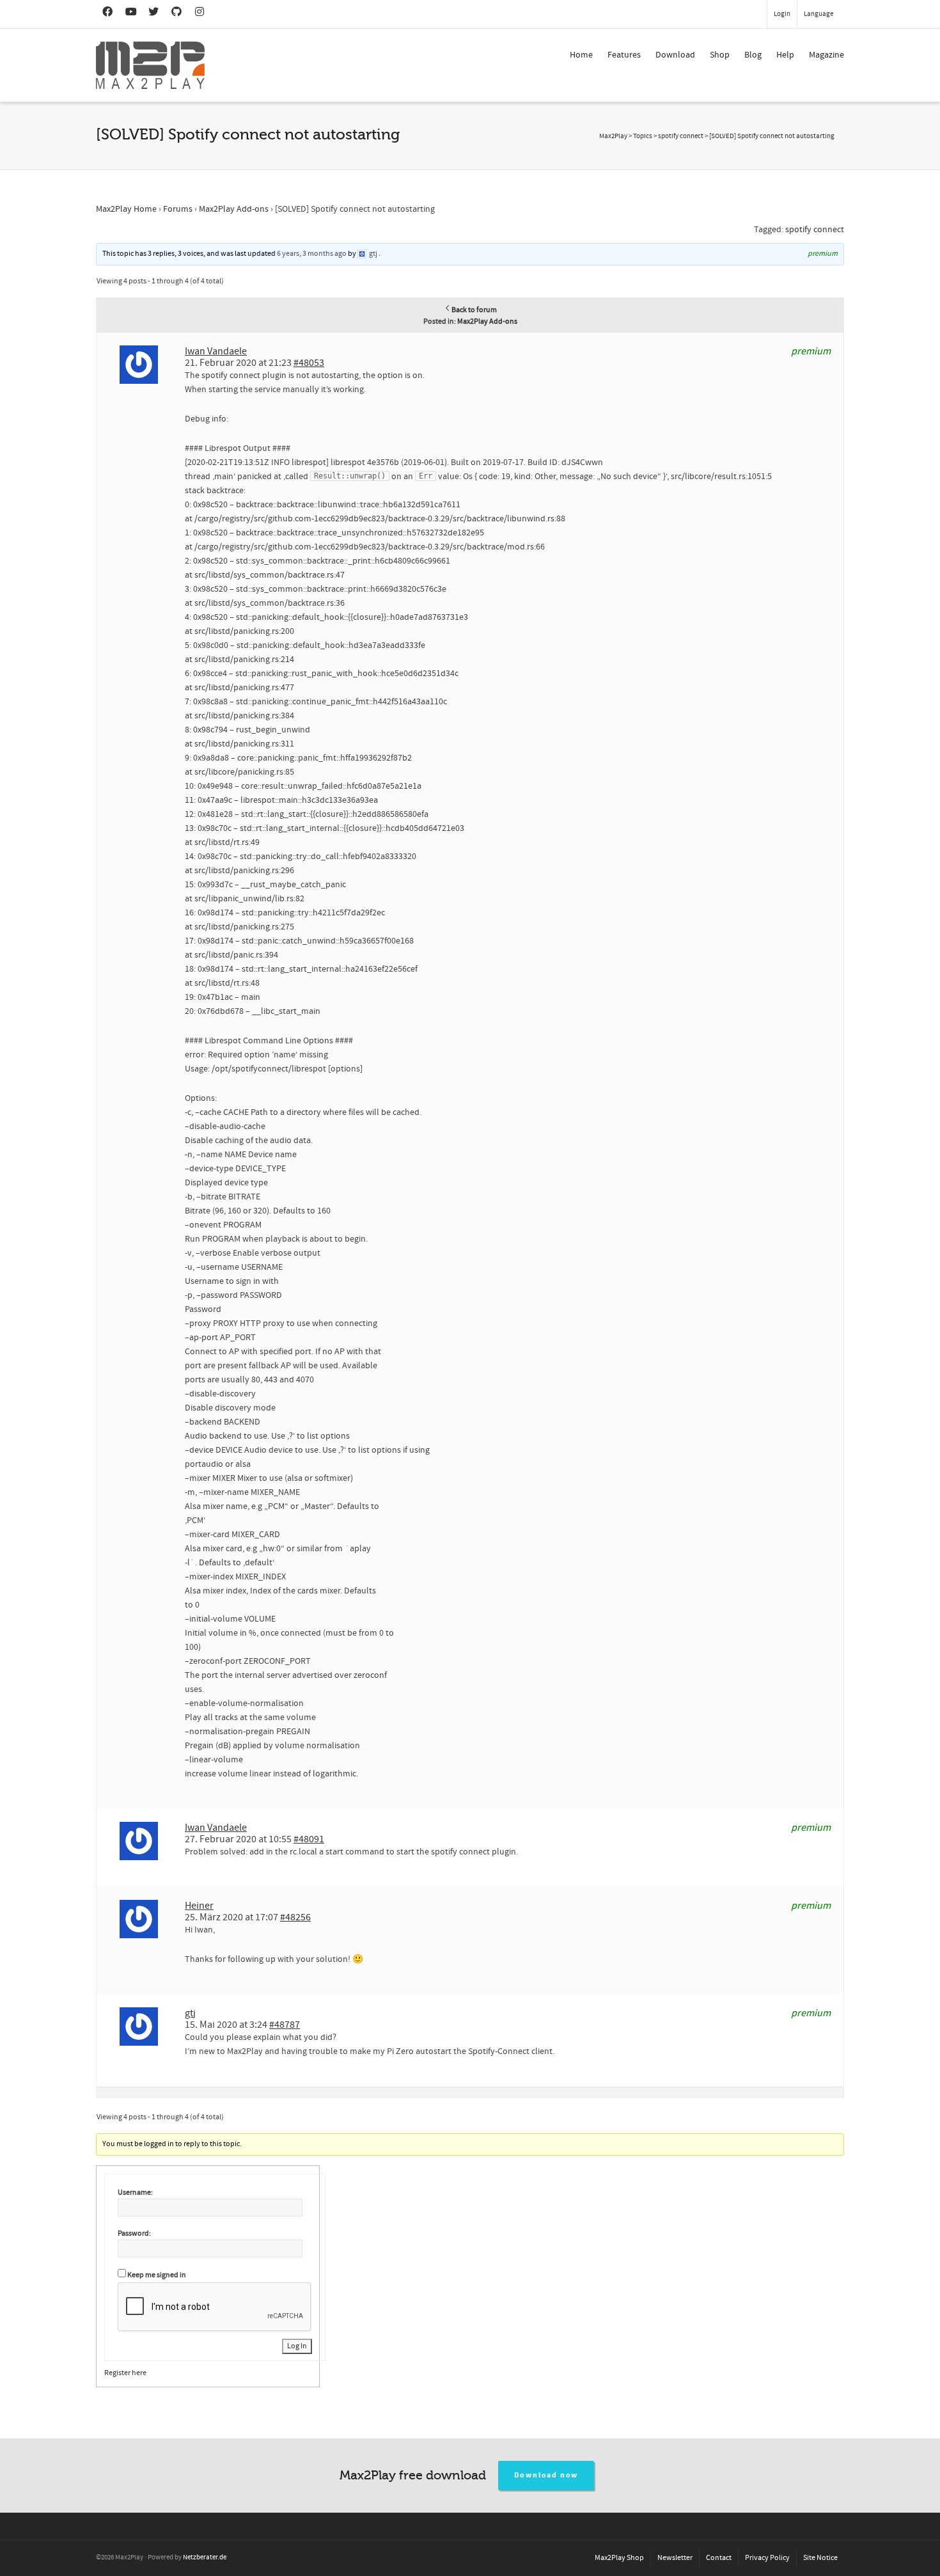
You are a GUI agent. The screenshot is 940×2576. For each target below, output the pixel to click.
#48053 (309, 363)
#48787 (285, 2025)
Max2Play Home (126, 209)
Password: (134, 2233)
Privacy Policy (767, 2558)
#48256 (295, 1917)
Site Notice (820, 2558)
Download (675, 55)
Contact (719, 2558)
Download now (546, 2475)
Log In (297, 2346)
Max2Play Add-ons (234, 209)
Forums (178, 209)
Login (782, 14)
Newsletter (675, 2558)
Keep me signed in (157, 2275)
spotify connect (815, 230)
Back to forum (474, 310)
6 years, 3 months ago (312, 254)
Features (624, 55)
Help (785, 55)
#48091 (309, 1839)
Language (819, 14)
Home (581, 55)
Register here (125, 2373)
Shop (720, 55)
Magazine (826, 55)
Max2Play (613, 136)
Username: (135, 2193)
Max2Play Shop (619, 2558)
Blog (753, 55)
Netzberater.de (205, 2557)
